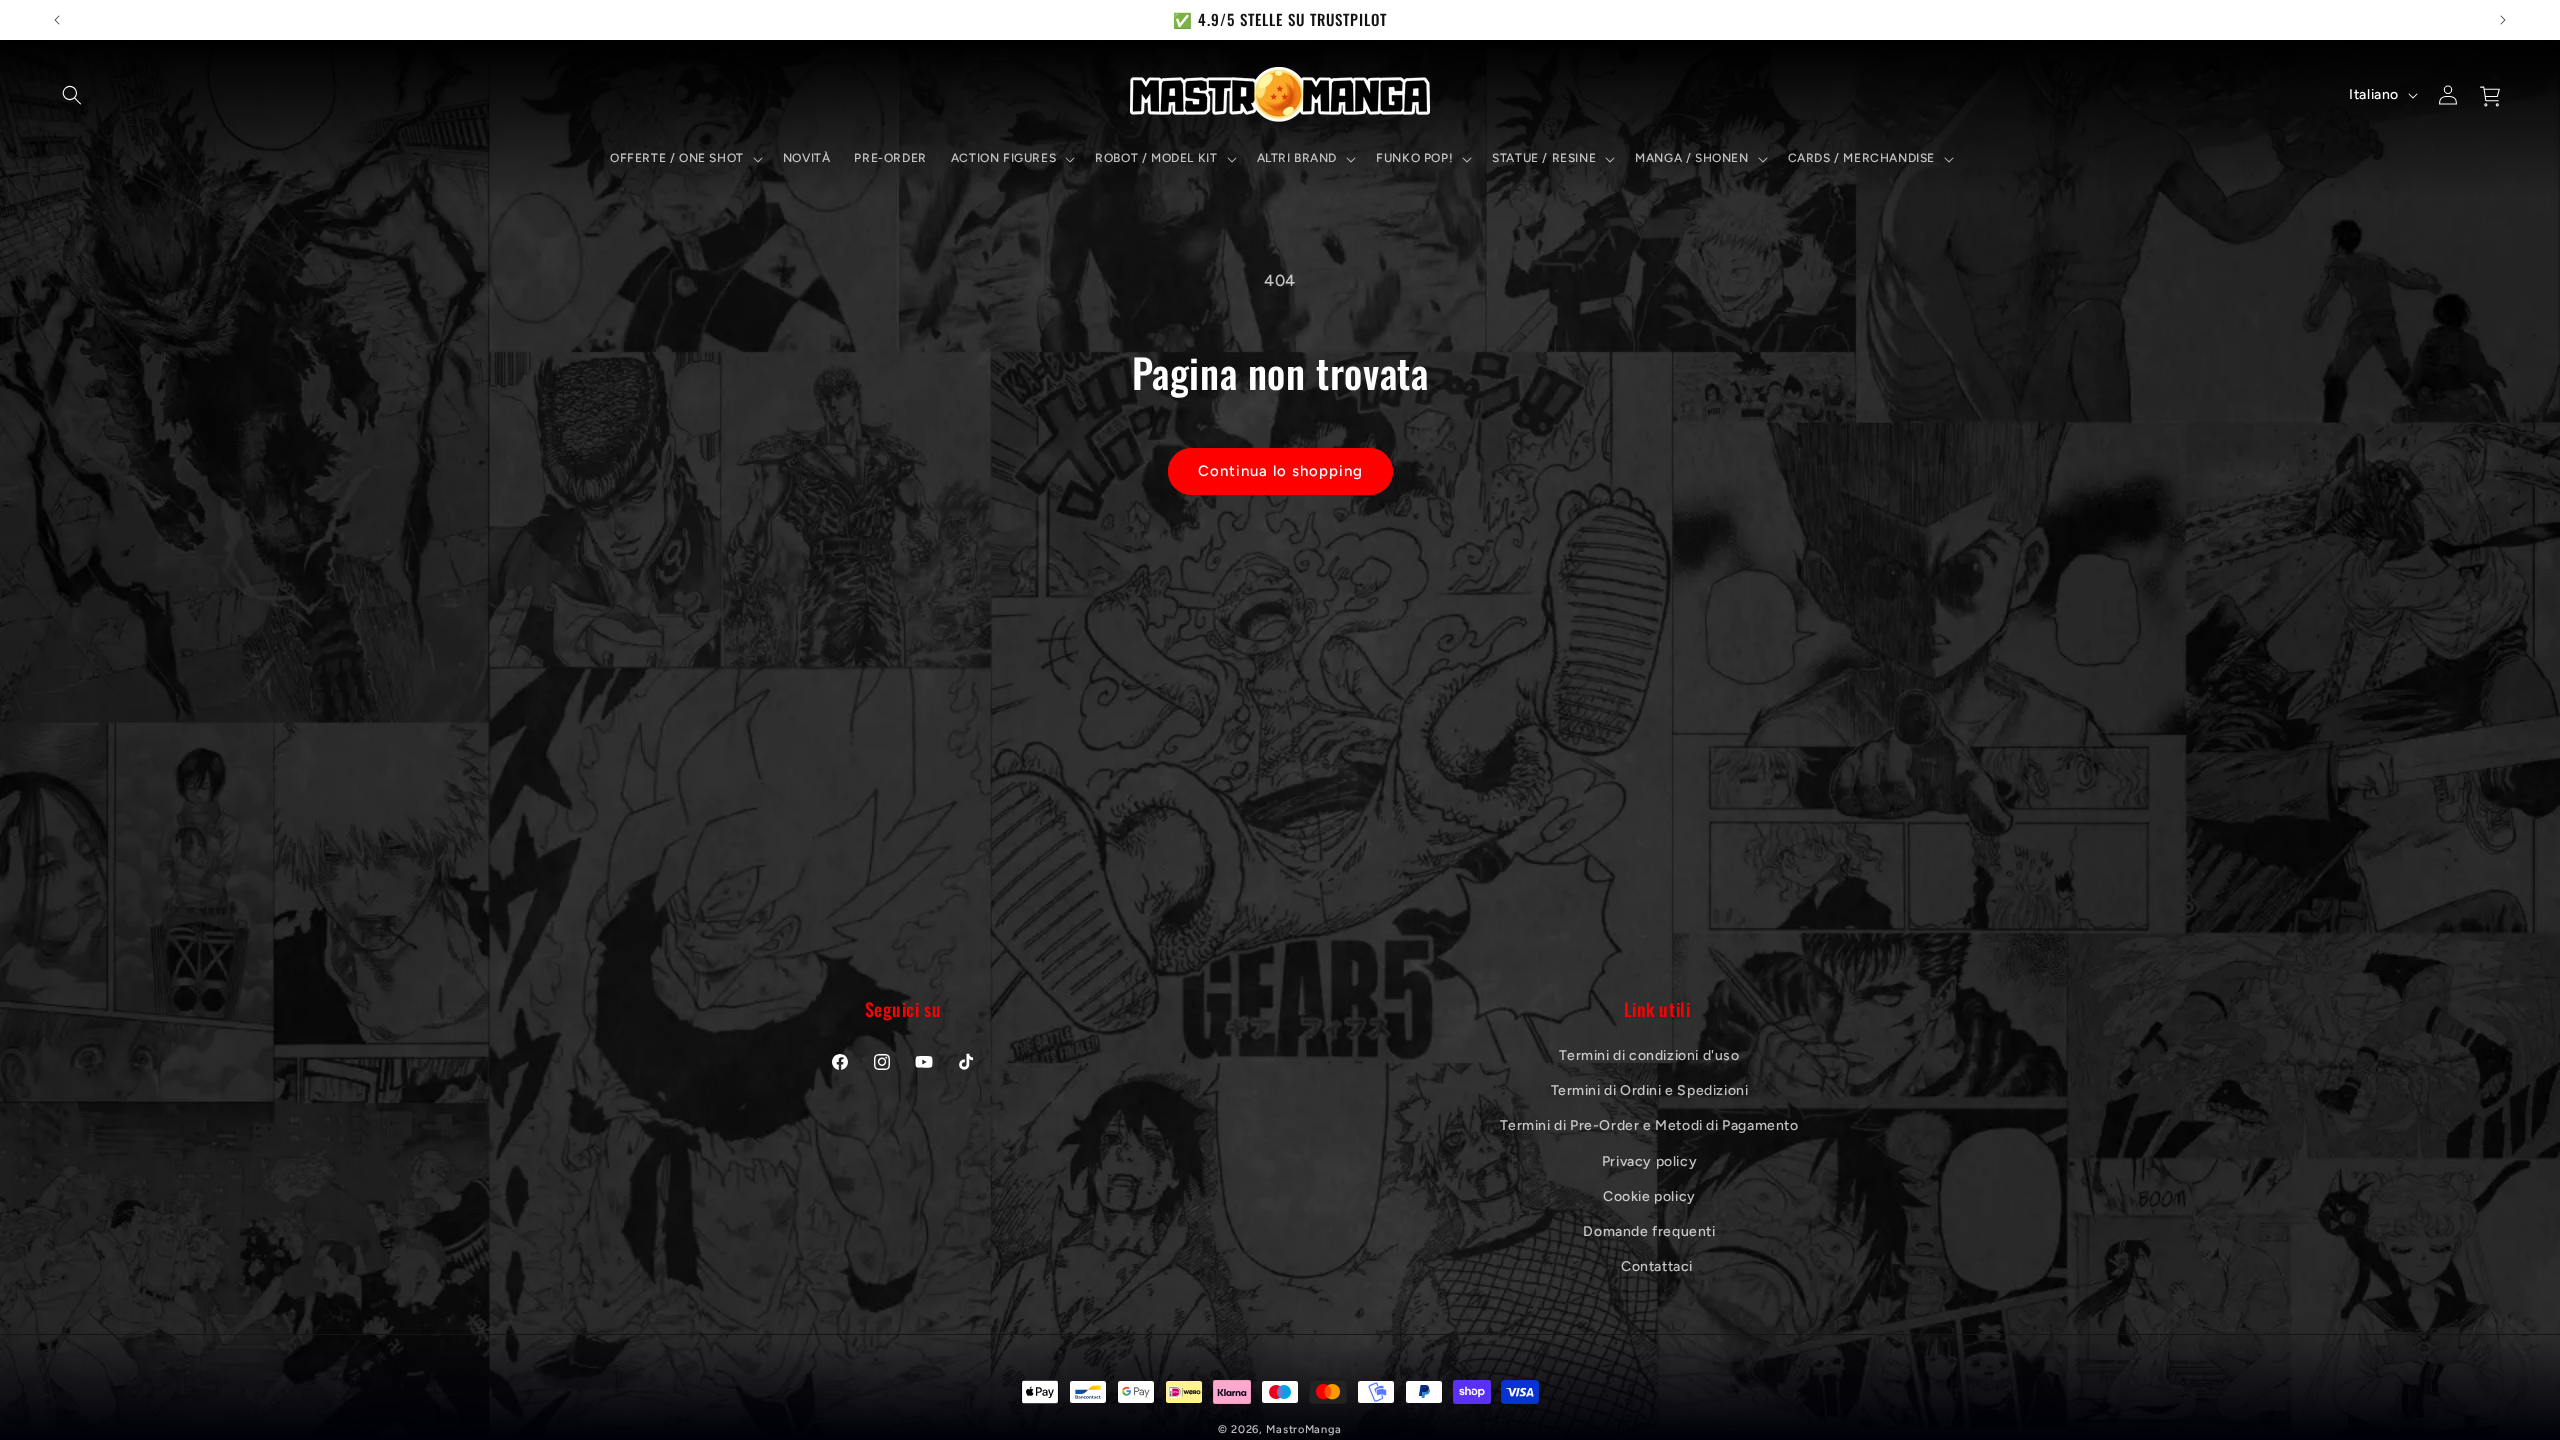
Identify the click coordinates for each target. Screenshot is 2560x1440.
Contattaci (1657, 1266)
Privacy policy (1649, 1161)
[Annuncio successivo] (2503, 20)
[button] (72, 95)
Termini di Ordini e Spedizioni (1650, 1090)
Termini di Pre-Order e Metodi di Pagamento (1649, 1125)
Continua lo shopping (1280, 471)
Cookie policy (1649, 1196)
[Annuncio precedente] (57, 20)
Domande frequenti (1649, 1231)
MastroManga (1304, 1429)
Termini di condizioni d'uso (1649, 1055)
